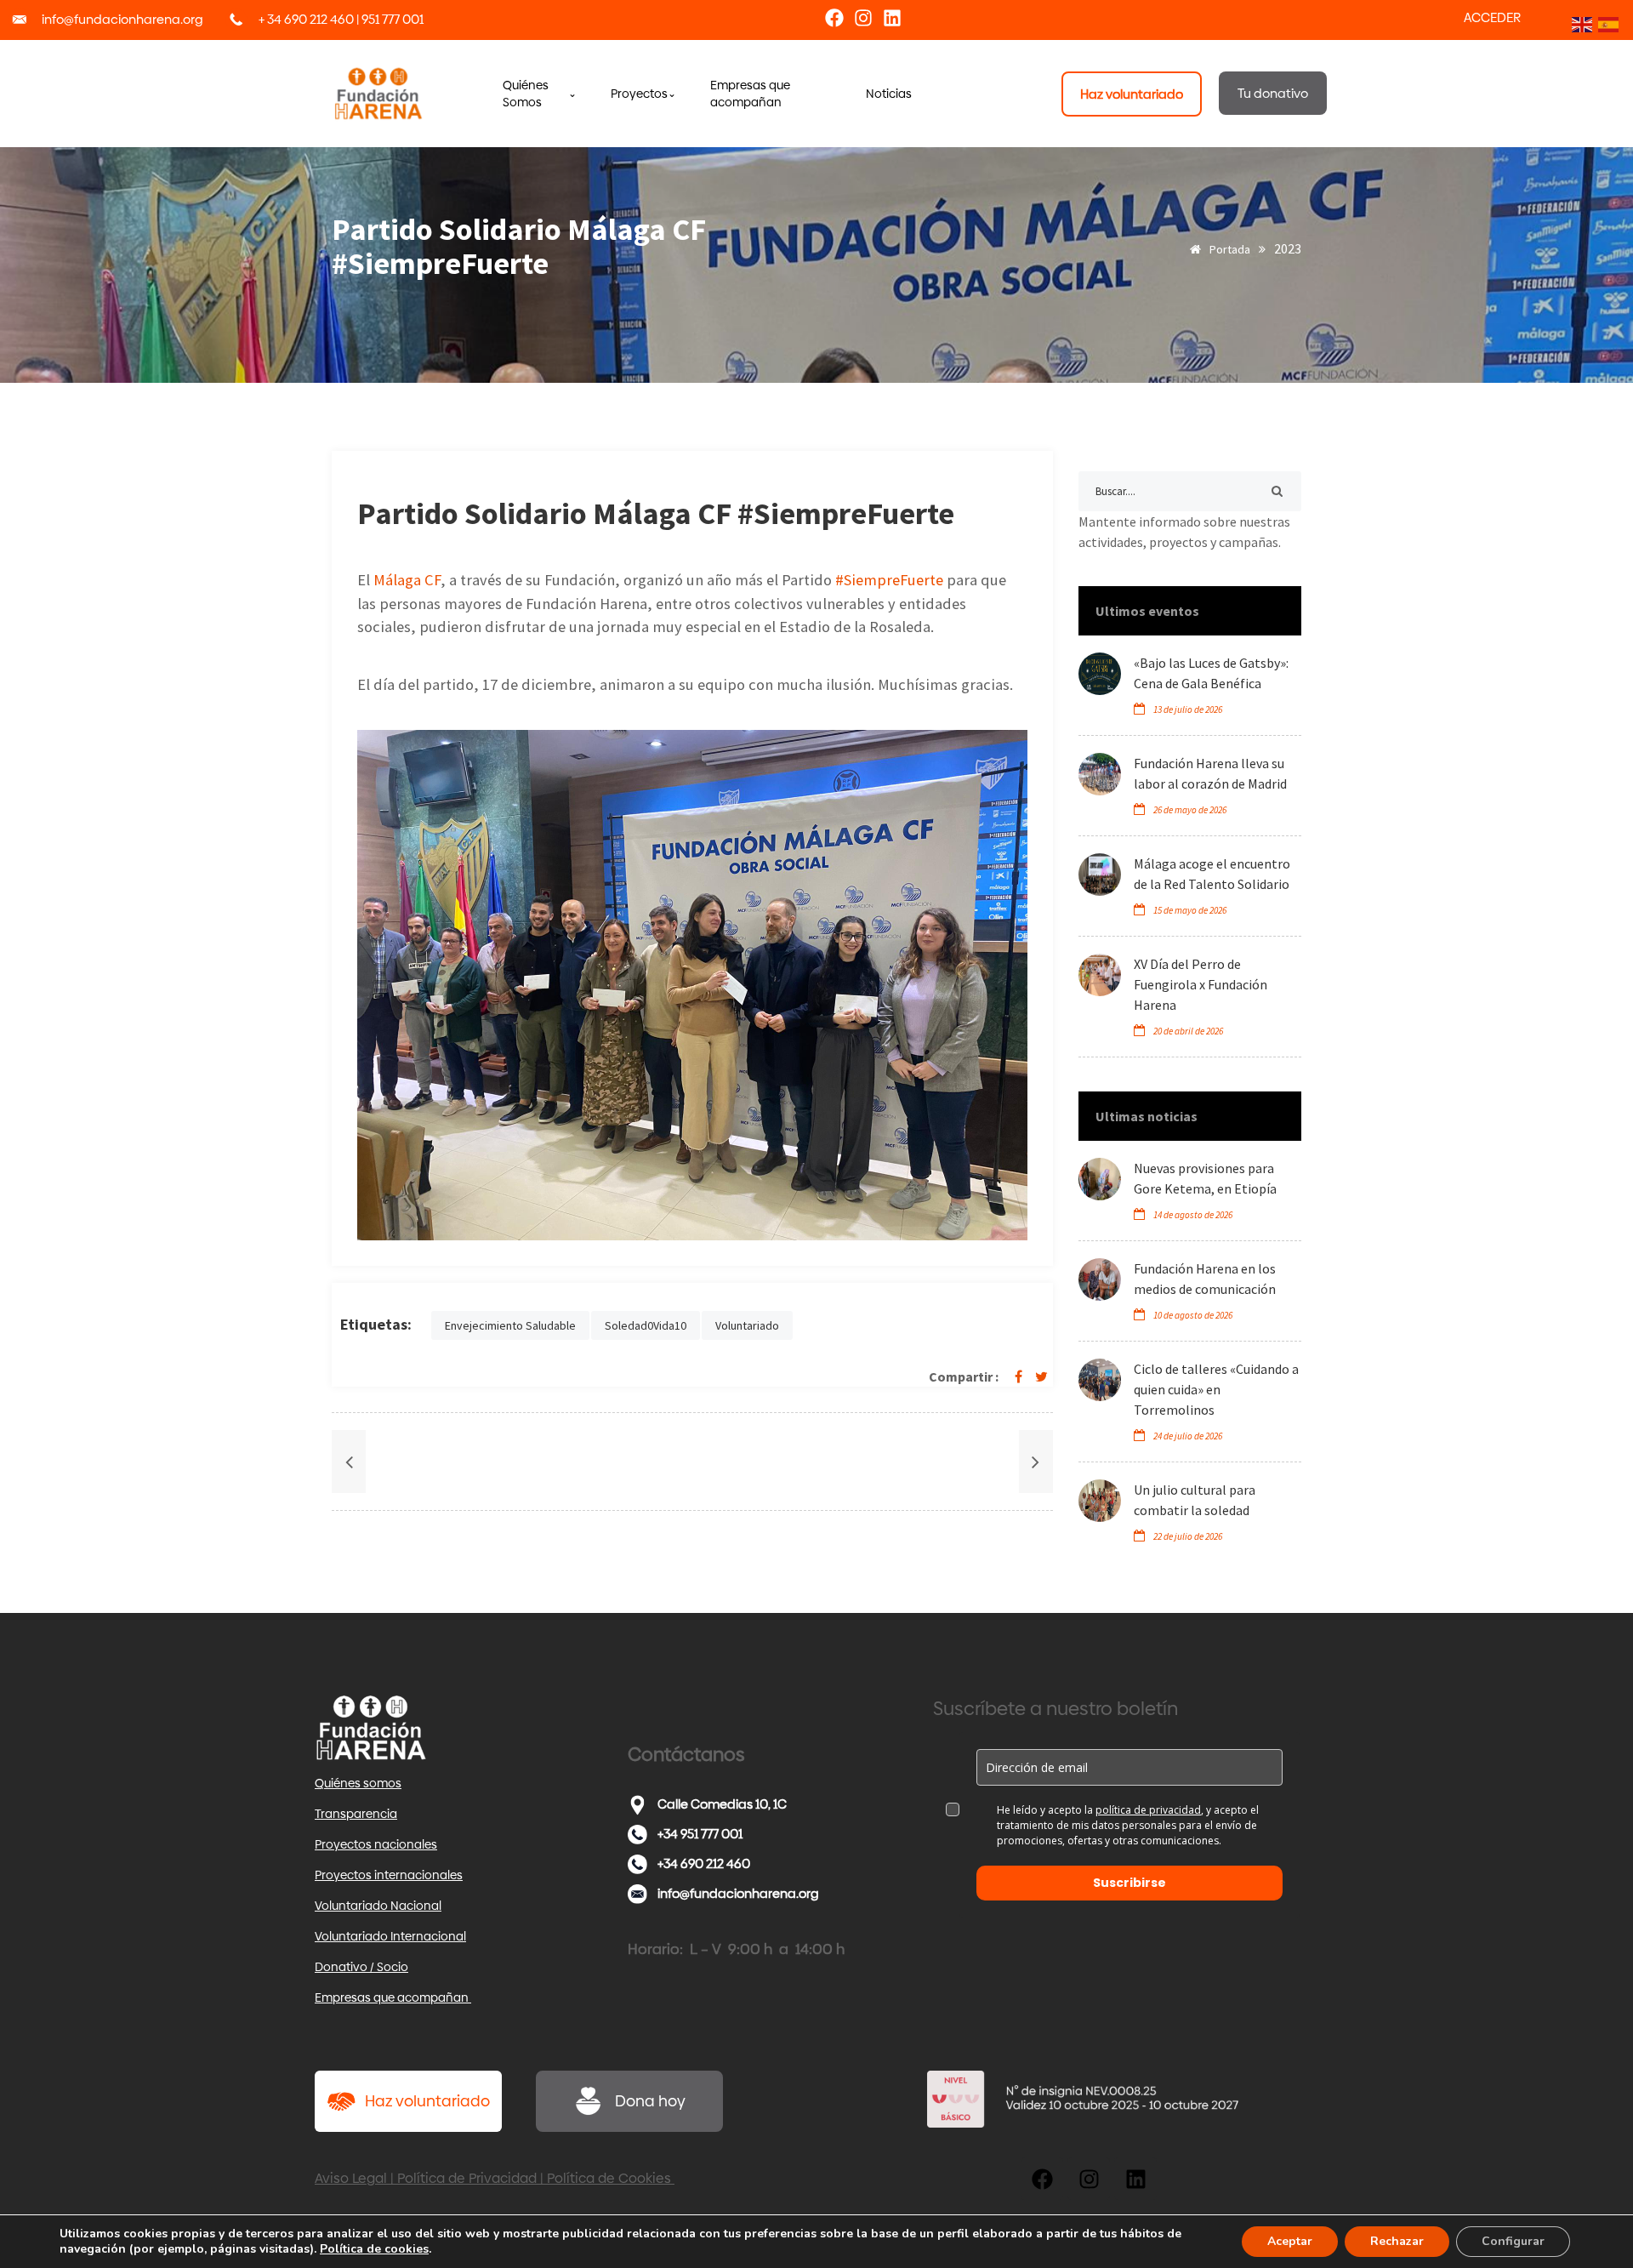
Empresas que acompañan (393, 1997)
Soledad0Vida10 (646, 1325)
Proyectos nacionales (376, 1844)
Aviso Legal (351, 2178)
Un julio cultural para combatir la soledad (1195, 1500)
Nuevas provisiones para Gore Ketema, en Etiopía (1205, 1178)
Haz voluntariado (427, 2101)
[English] (1581, 23)
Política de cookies (374, 2249)
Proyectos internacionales (389, 1875)
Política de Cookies (611, 2178)
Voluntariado (747, 1325)
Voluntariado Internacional (390, 1936)
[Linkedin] (892, 18)
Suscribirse (1129, 1883)
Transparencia (356, 1814)
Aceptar (1290, 2241)
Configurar (1513, 2241)
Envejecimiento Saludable (510, 1325)
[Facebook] (834, 18)
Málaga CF (407, 580)
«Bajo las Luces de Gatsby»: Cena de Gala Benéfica (1211, 673)
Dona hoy (650, 2101)
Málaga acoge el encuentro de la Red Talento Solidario (1212, 874)
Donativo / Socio (361, 1967)
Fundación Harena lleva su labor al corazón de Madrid (1210, 773)
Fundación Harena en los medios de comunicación (1205, 1279)
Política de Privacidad (467, 2178)
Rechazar (1397, 2241)
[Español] (1607, 23)
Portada (1229, 249)
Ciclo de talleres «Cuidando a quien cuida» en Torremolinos (1216, 1389)
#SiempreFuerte (889, 580)
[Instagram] (863, 18)
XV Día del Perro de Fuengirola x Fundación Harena (1201, 984)
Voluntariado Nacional (378, 1906)
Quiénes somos (358, 1783)
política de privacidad (1148, 1810)
